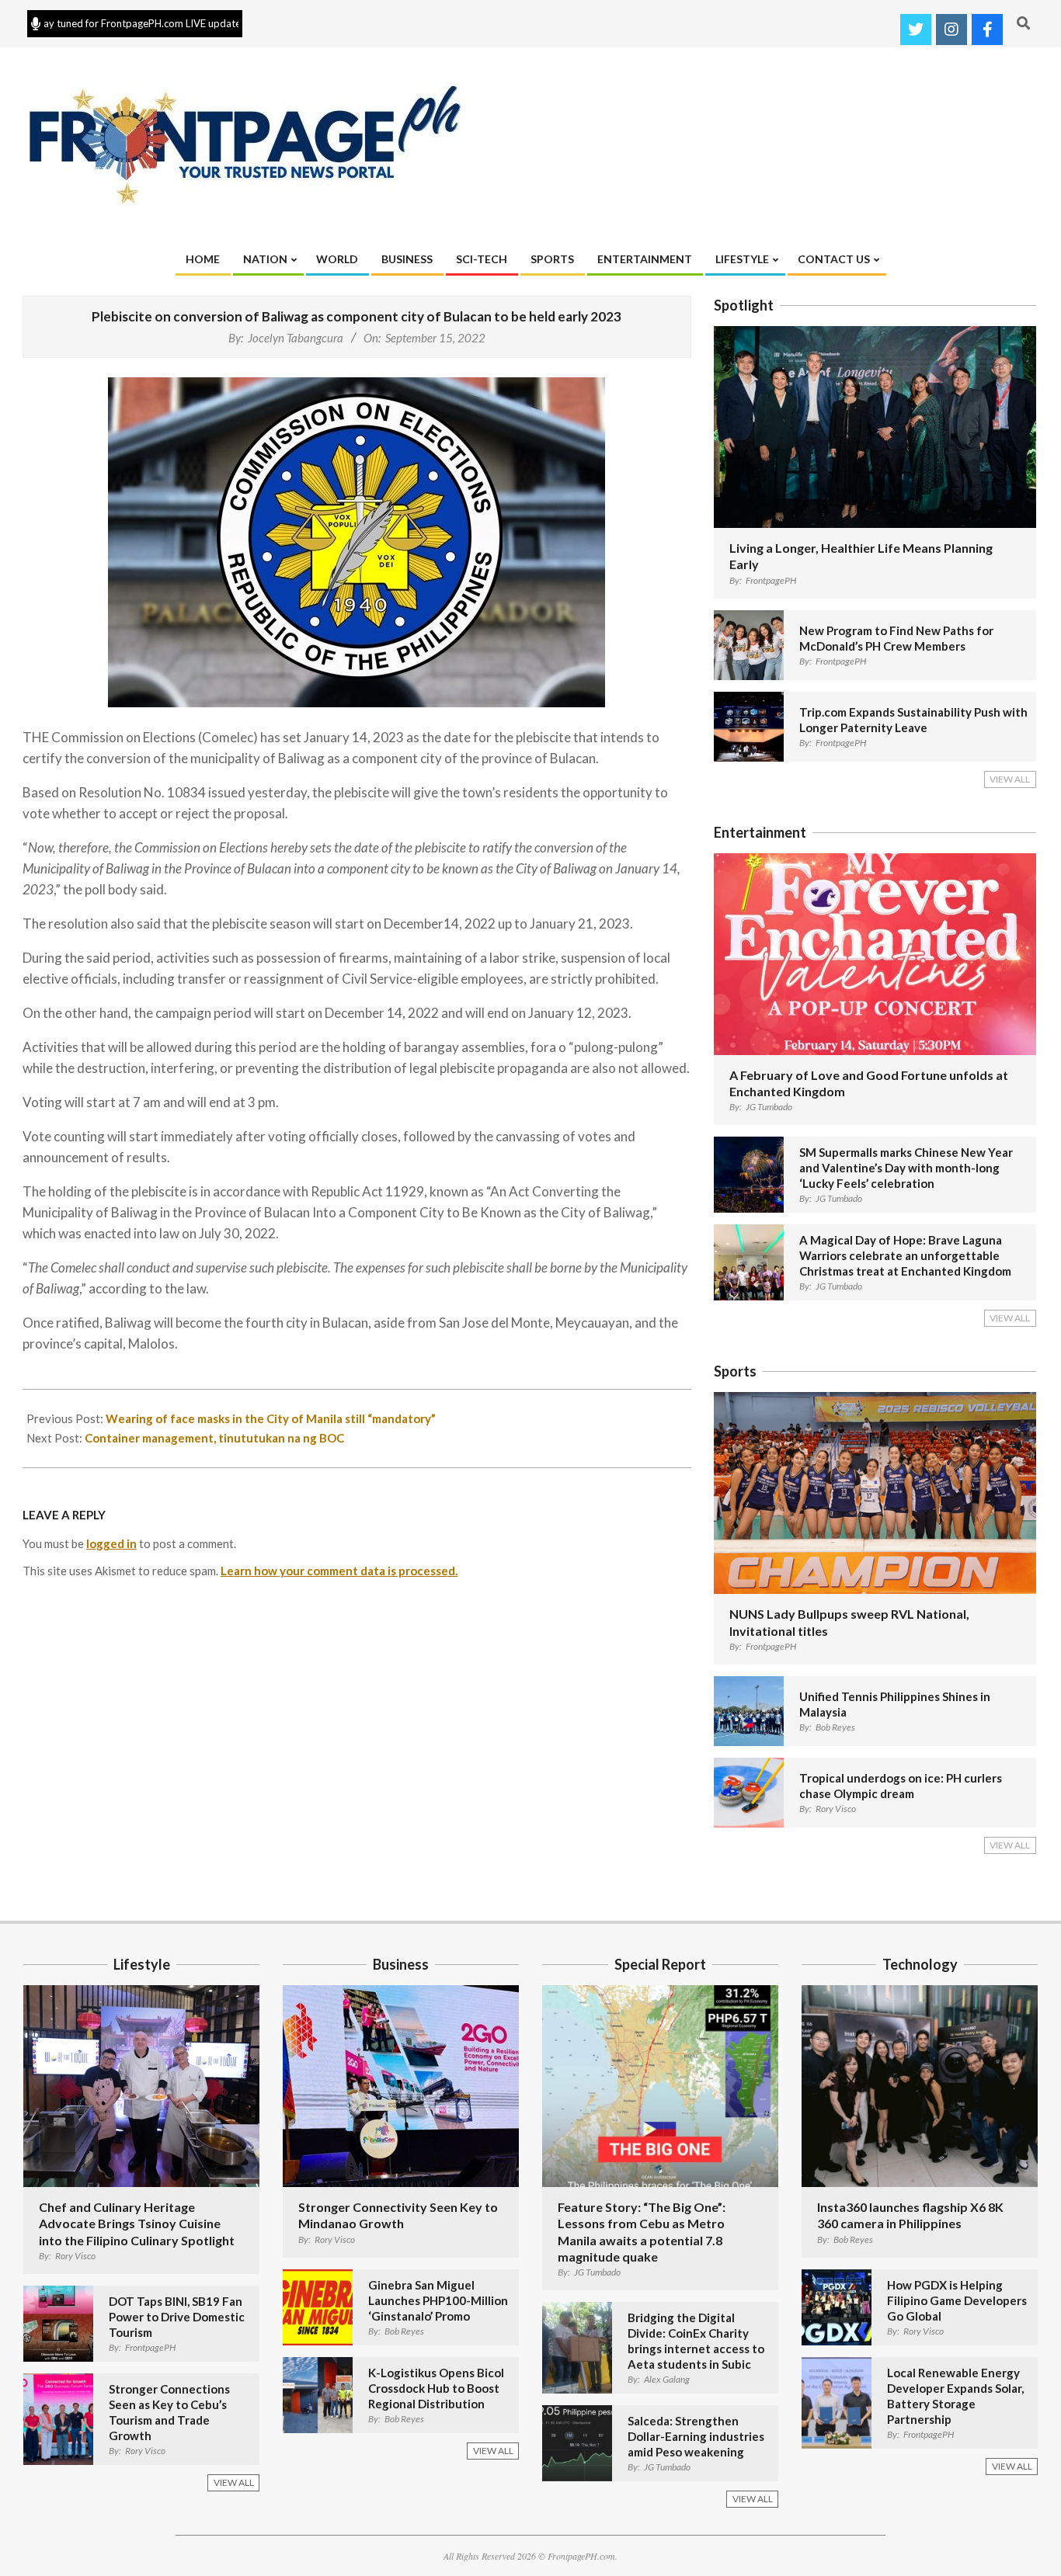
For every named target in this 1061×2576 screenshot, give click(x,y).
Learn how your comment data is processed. (339, 1571)
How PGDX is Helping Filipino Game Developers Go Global (957, 2300)
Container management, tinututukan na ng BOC (214, 1438)
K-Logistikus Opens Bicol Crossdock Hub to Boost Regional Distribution (436, 2388)
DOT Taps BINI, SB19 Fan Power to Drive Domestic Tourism (177, 2317)
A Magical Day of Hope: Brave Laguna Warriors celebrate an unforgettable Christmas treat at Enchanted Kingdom (905, 1255)
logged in (111, 1543)
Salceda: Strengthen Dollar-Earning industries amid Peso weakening (696, 2436)
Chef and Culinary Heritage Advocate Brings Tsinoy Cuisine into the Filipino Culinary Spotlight (137, 2224)
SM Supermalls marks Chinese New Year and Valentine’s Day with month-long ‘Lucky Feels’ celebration (906, 1168)
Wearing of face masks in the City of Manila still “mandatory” (271, 1418)
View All (1010, 779)
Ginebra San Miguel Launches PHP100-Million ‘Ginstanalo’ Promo (438, 2300)
